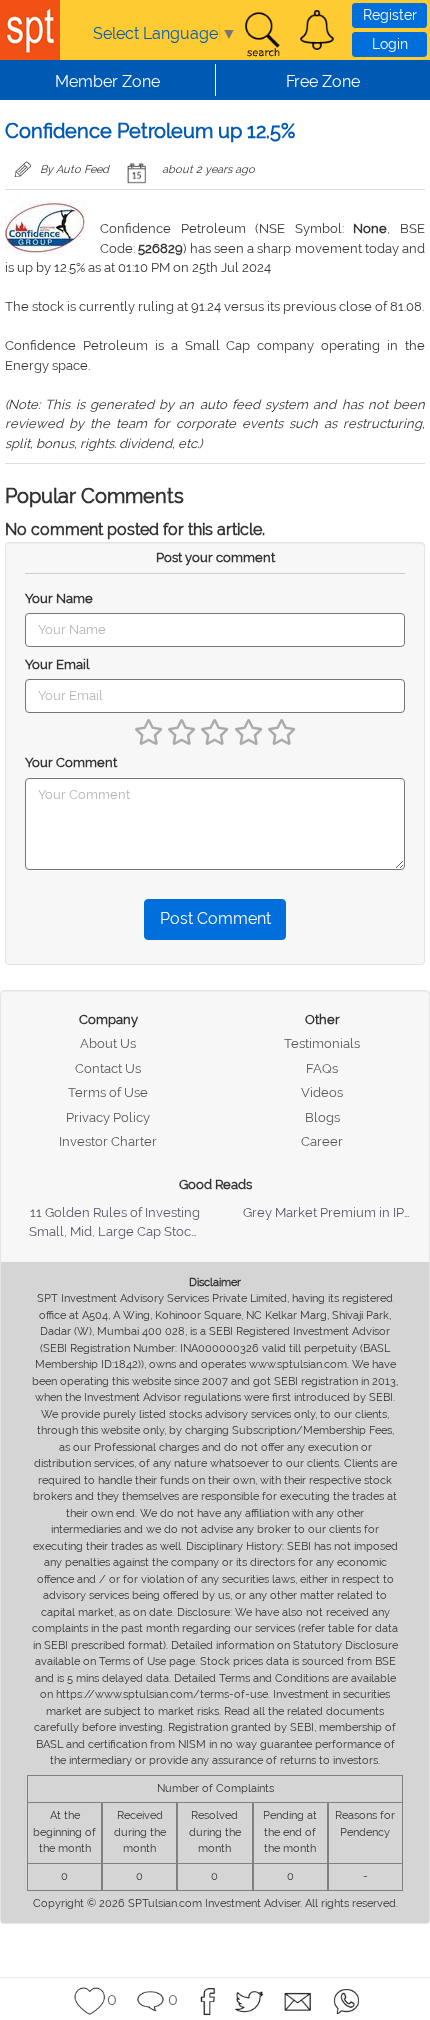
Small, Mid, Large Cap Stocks (116, 1231)
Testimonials (322, 1043)
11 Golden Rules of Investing (115, 1212)
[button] (317, 30)
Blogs (322, 1117)
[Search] (262, 35)
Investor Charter (108, 1141)
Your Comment (71, 762)
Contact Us (108, 1068)
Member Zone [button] (107, 81)
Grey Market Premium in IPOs (331, 1212)
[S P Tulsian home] (30, 30)
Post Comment (215, 918)
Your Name (59, 598)
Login (390, 44)
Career (322, 1141)
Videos (322, 1092)
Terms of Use (108, 1092)
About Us (108, 1043)
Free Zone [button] (323, 81)
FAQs (322, 1068)
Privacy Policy (108, 1117)
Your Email (57, 664)
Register (390, 15)
